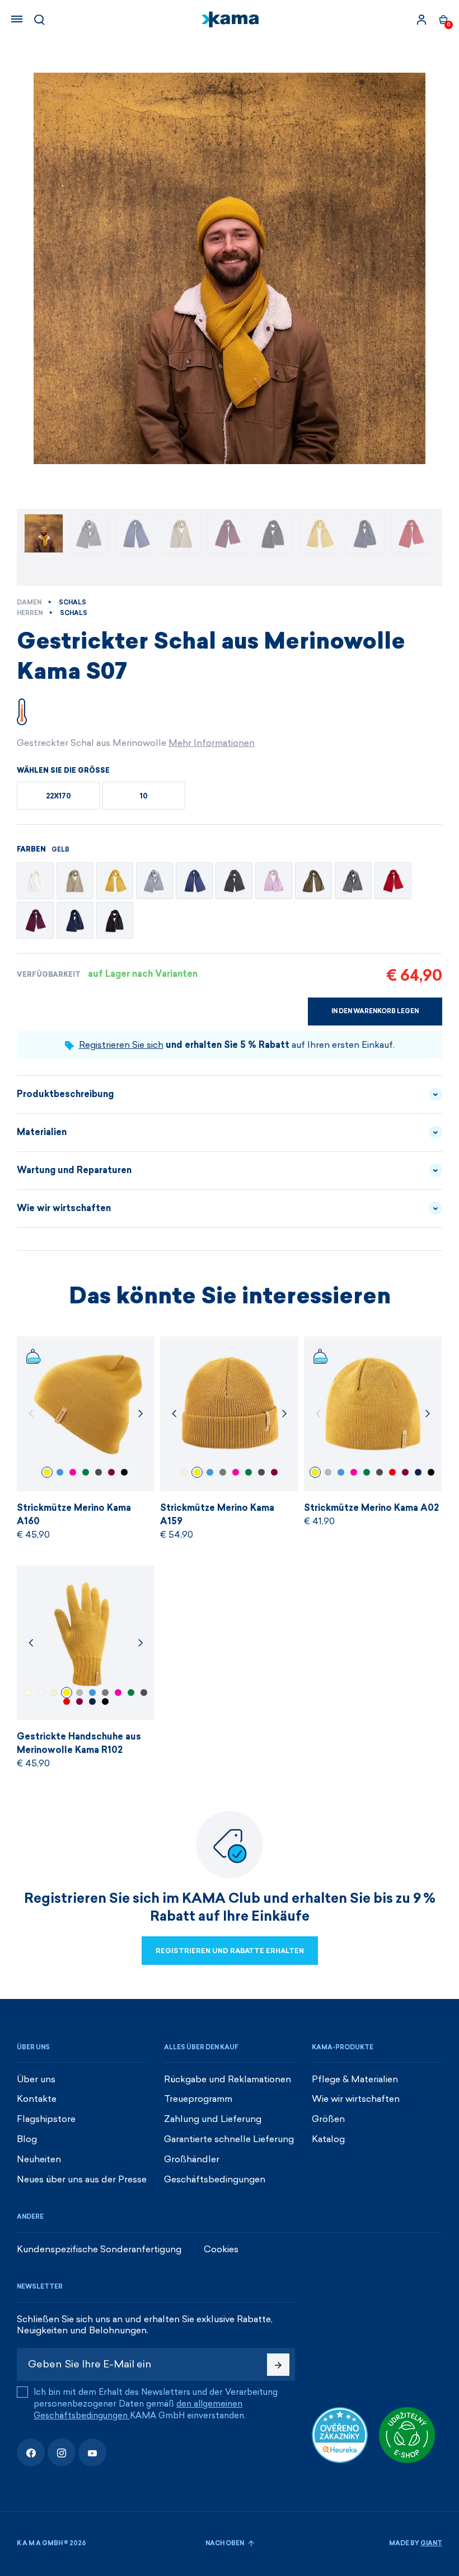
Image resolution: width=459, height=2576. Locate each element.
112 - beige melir (184, 1472)
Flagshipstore (46, 2119)
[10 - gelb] (115, 881)
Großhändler (192, 2159)
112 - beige (28, 1693)
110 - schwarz (124, 1472)
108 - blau (418, 1472)
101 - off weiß (41, 1693)
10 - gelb (47, 1472)
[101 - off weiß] (35, 881)
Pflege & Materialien (355, 2079)
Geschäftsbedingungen (215, 2179)
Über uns (36, 2079)
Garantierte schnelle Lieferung (229, 2139)
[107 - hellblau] (194, 881)
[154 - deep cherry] (35, 920)
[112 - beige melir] (75, 881)
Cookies (221, 2249)
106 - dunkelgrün (86, 1472)
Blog (27, 2139)
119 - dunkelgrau (99, 1472)
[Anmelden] (421, 20)
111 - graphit (223, 1472)
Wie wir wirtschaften (64, 1208)
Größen (328, 2119)
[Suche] (39, 20)
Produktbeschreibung (65, 1094)
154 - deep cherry (111, 1472)
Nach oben (225, 2543)
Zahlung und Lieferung (213, 2119)
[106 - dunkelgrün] (313, 881)
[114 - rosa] (274, 881)
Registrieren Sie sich (121, 1045)
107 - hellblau (60, 1472)
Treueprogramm (198, 2099)
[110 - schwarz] (115, 920)
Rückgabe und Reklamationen (228, 2079)
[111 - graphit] (234, 881)
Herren (30, 613)
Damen (29, 602)
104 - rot (392, 1472)
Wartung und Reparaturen (74, 1170)
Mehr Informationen (212, 743)
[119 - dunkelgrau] (353, 881)
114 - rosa (73, 1472)
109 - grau (328, 1472)
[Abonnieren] (278, 2365)
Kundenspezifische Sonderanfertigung (99, 2249)
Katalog (328, 2139)
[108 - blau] (75, 920)
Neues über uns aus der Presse (82, 2179)
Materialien (42, 1132)
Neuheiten (39, 2159)
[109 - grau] (154, 881)
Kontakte (37, 2099)
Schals (72, 602)
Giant (431, 2543)
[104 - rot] (393, 881)
